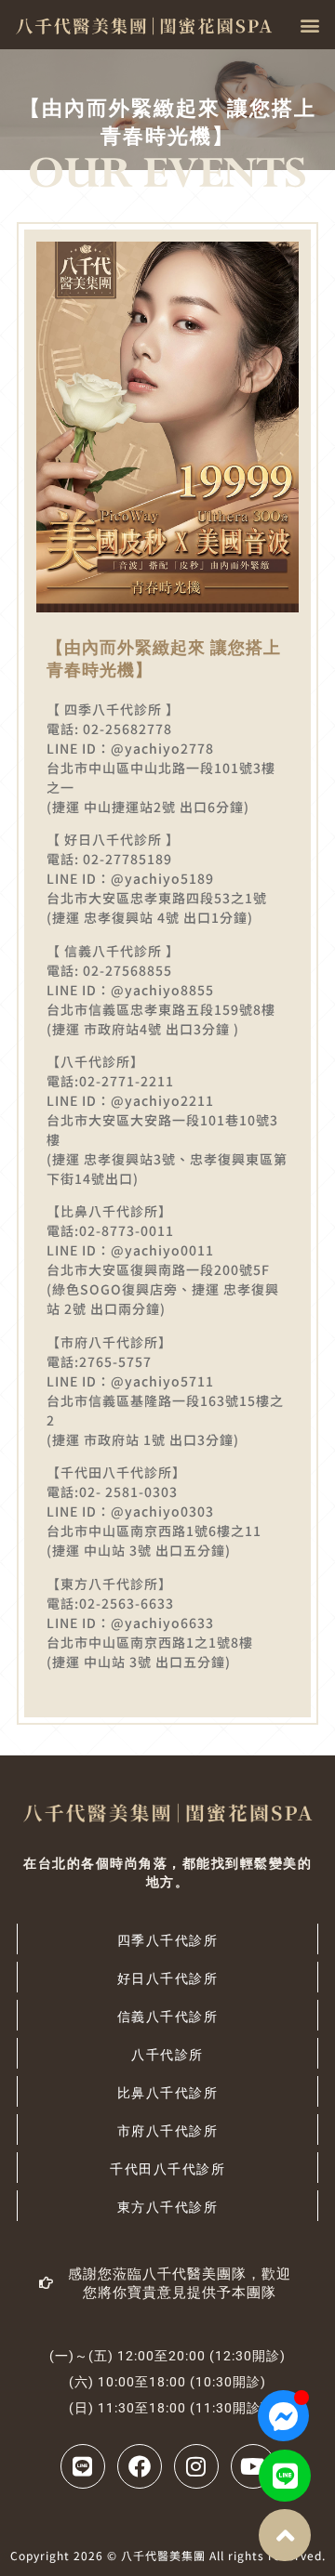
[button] (309, 25)
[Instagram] (196, 2466)
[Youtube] (253, 2466)
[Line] (285, 2476)
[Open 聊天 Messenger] (283, 2416)
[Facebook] (140, 2466)
